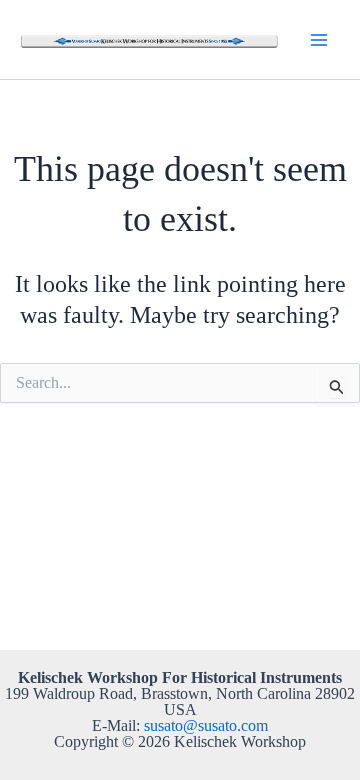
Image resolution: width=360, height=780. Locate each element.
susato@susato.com (206, 725)
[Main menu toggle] (319, 39)
